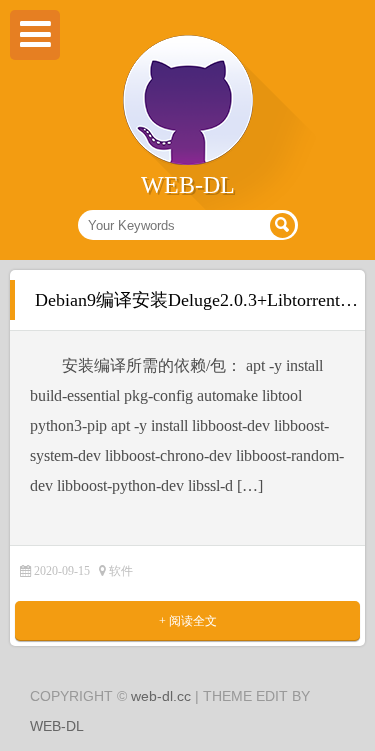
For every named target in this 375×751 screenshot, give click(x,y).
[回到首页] (188, 161)
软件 (121, 571)
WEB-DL (57, 726)
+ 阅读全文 (188, 621)
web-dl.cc (161, 696)
